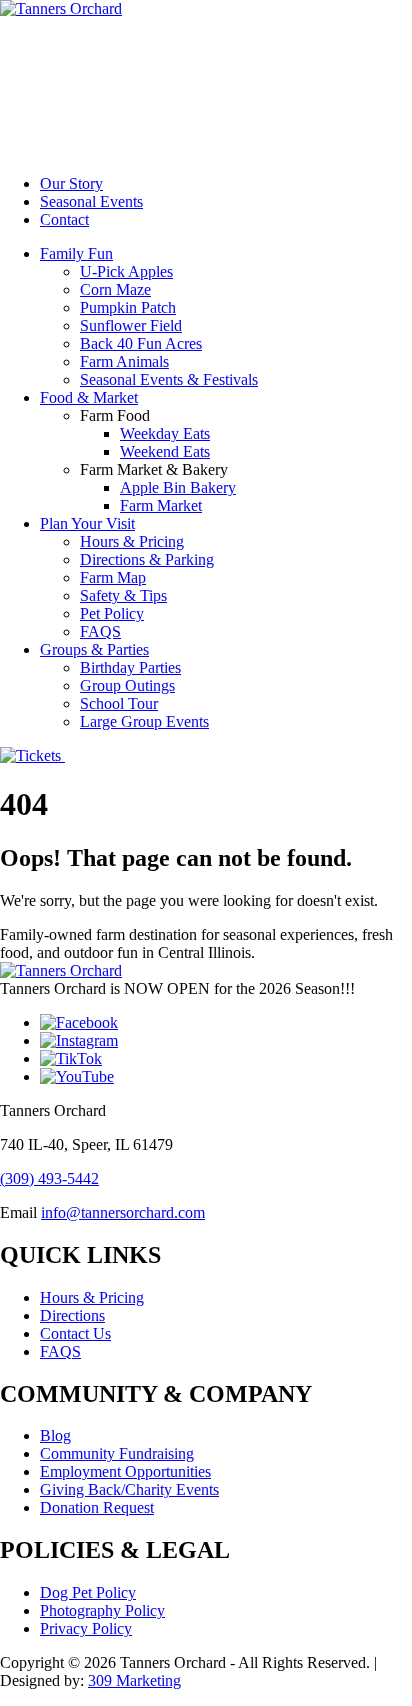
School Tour (119, 703)
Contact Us (75, 1333)
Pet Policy (112, 613)
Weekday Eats (165, 433)
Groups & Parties (94, 649)
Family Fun (76, 253)
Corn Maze (115, 289)
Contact (64, 219)
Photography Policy (102, 1610)
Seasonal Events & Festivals (169, 379)
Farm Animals (124, 361)
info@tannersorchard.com (123, 1212)
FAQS (100, 631)
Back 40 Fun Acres (141, 343)
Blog (55, 1435)
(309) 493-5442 (49, 1178)
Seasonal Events (91, 201)
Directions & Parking (147, 559)
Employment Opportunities (125, 1471)
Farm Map (113, 577)
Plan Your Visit (87, 523)
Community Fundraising (117, 1453)
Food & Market (89, 397)
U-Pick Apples (126, 271)
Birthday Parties (130, 667)
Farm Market (161, 505)
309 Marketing (134, 1680)
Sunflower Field (131, 325)
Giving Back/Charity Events (129, 1489)
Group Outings (127, 685)
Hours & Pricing (132, 541)
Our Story (71, 183)
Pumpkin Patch (128, 307)
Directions (72, 1315)
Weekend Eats (165, 451)
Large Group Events (144, 721)
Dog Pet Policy (88, 1592)
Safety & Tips (123, 595)
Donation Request (97, 1507)
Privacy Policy (86, 1628)
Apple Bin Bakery (178, 487)
